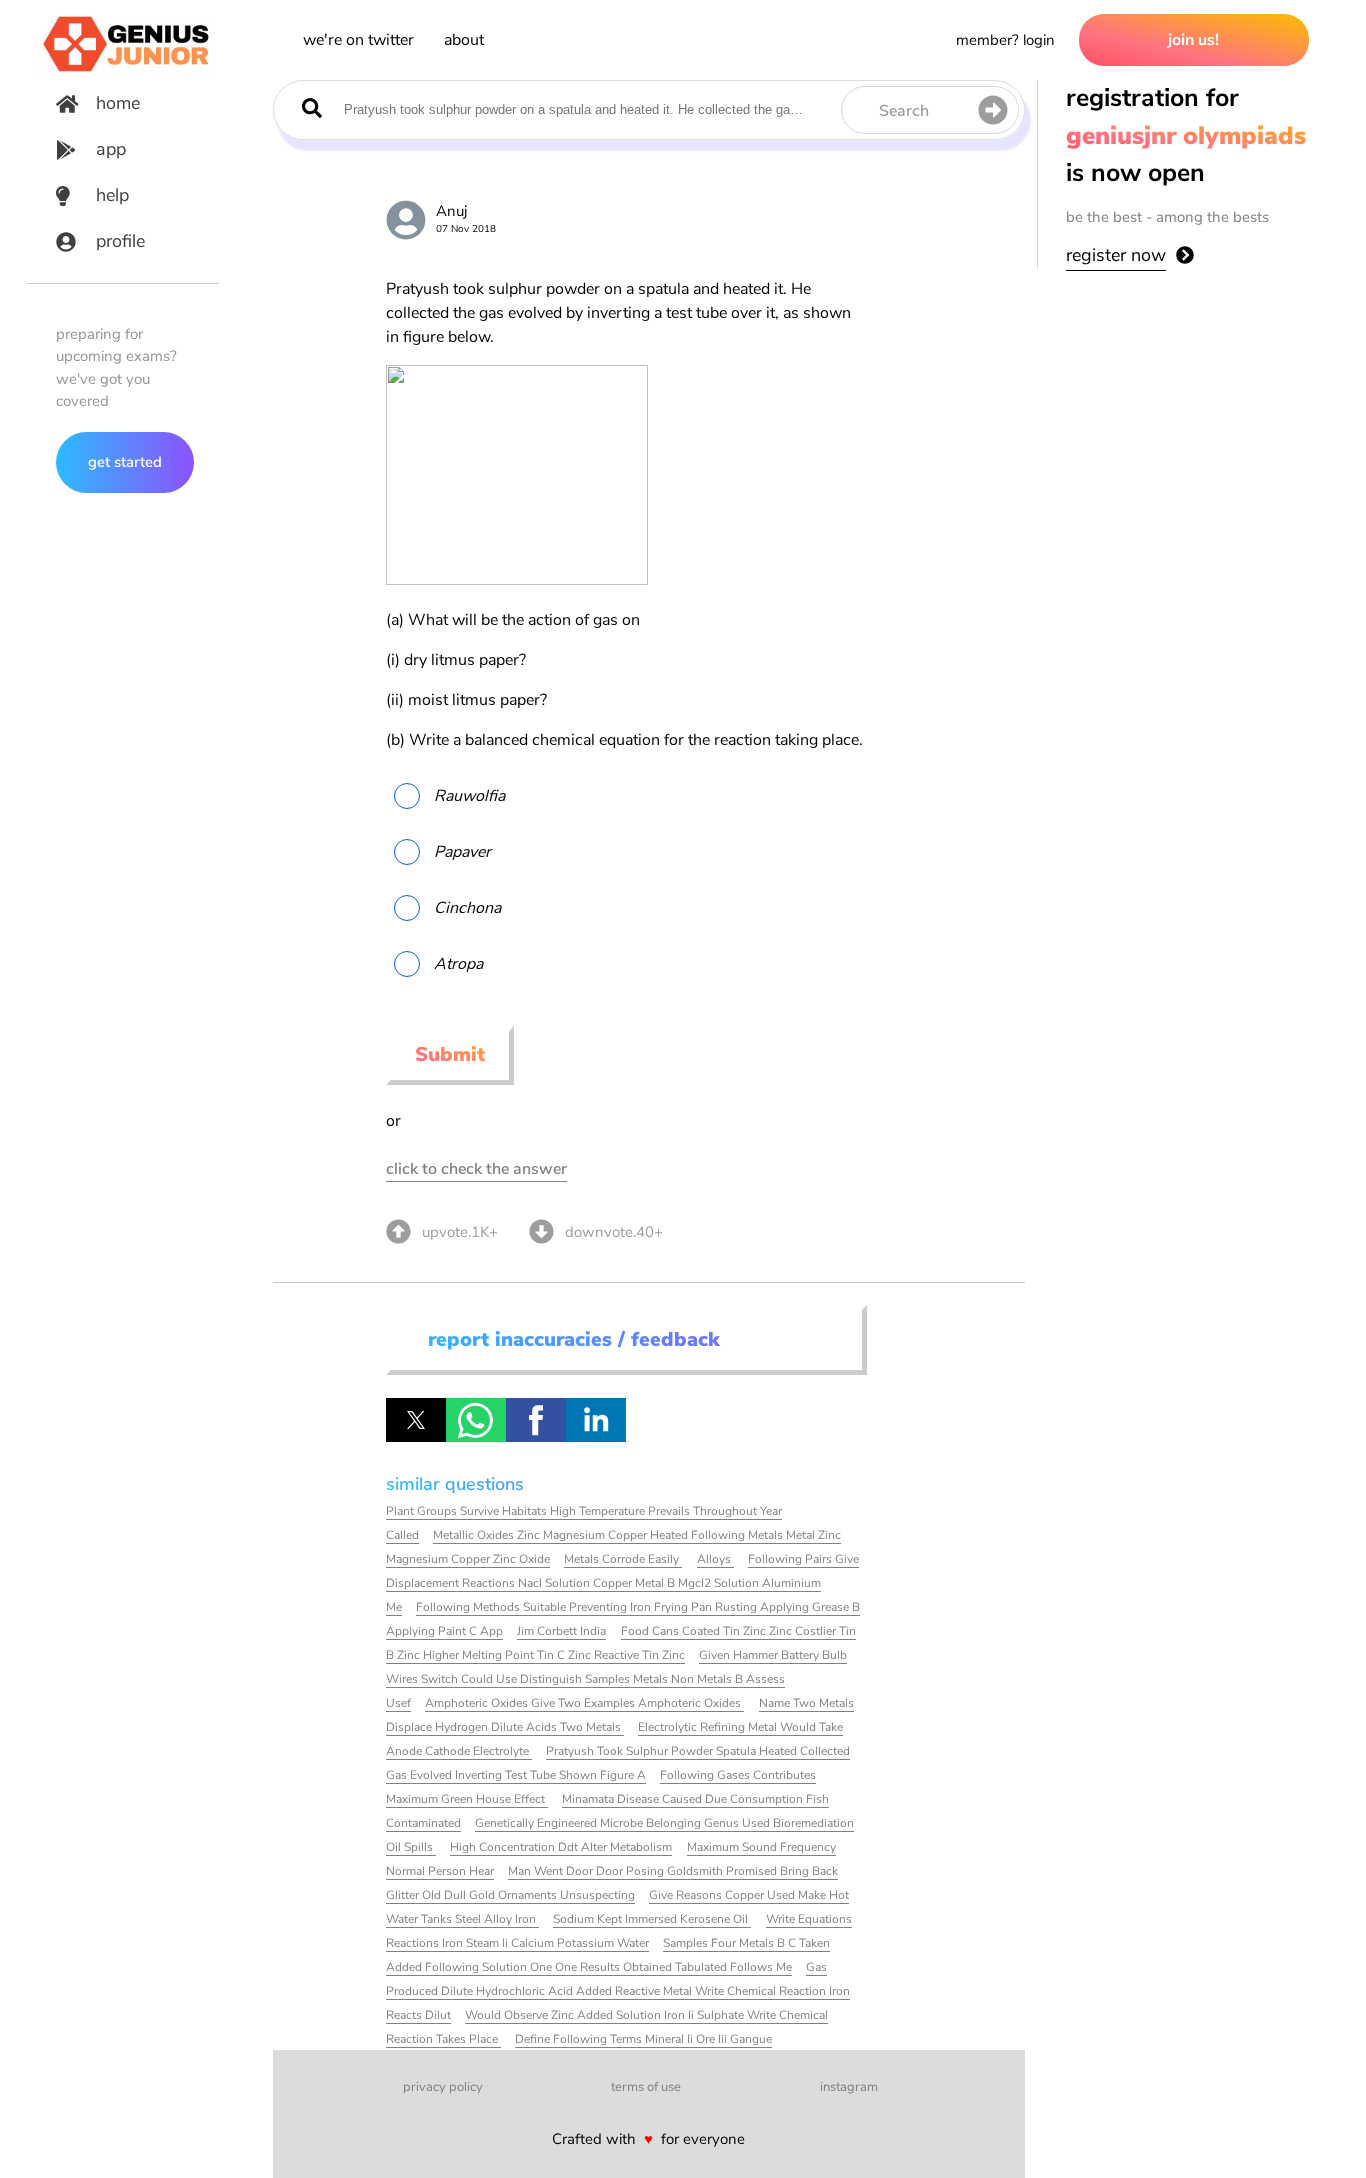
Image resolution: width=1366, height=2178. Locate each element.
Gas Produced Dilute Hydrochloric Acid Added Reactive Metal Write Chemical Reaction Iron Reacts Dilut (618, 1991)
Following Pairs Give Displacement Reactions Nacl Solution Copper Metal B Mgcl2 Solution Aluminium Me (622, 1583)
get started (125, 462)
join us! (1193, 40)
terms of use (646, 2087)
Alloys (715, 1559)
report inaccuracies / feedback (574, 1339)
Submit (450, 1054)
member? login (1005, 40)
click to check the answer (476, 1169)
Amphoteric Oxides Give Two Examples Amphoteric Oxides (584, 1703)
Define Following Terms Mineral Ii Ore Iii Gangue (643, 2039)
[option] (625, 796)
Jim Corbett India (561, 1631)
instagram (849, 2087)
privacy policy (443, 2087)
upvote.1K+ (460, 1232)
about (464, 40)
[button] (416, 1420)
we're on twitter (358, 40)
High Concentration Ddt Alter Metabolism (561, 1847)
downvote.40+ (614, 1232)
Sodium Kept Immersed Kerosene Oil (652, 1919)
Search (904, 111)
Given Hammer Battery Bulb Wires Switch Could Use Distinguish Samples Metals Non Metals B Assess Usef (616, 1679)
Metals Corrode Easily (623, 1559)
